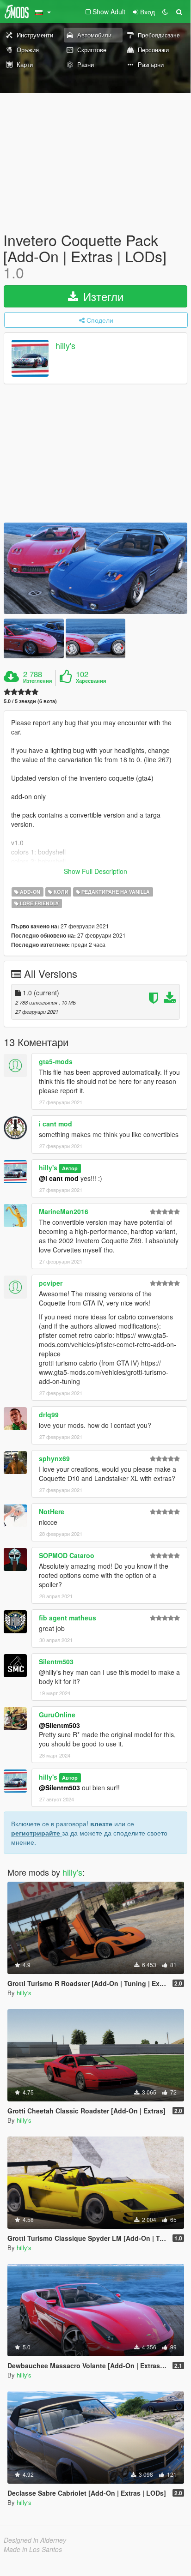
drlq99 (49, 1414)
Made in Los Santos (33, 2549)
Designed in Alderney (35, 2540)
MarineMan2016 (64, 1211)
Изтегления (37, 681)
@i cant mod (59, 1178)
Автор (70, 1168)
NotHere (52, 1511)
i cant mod (55, 1124)
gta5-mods (56, 1061)
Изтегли (102, 296)
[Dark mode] (165, 12)
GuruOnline (57, 1715)
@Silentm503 (59, 1725)
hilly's (65, 345)
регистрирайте (37, 1833)
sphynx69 (54, 1458)
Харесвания (91, 681)
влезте (101, 1824)
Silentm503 (56, 1661)
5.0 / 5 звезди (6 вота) (30, 701)
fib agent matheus (68, 1618)
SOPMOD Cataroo (67, 1555)
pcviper (51, 1283)
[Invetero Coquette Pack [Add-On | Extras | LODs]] (95, 568)
